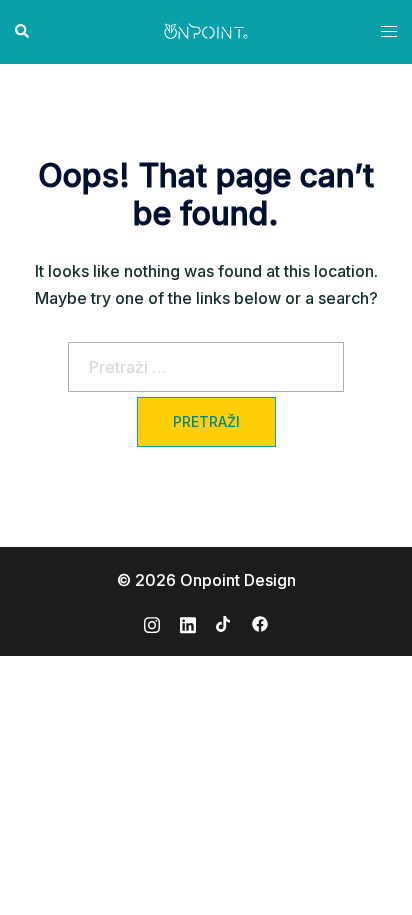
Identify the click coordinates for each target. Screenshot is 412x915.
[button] (23, 32)
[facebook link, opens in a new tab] (260, 622)
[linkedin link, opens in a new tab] (188, 622)
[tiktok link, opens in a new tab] (224, 622)
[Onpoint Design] (205, 30)
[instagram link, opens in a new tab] (152, 622)
